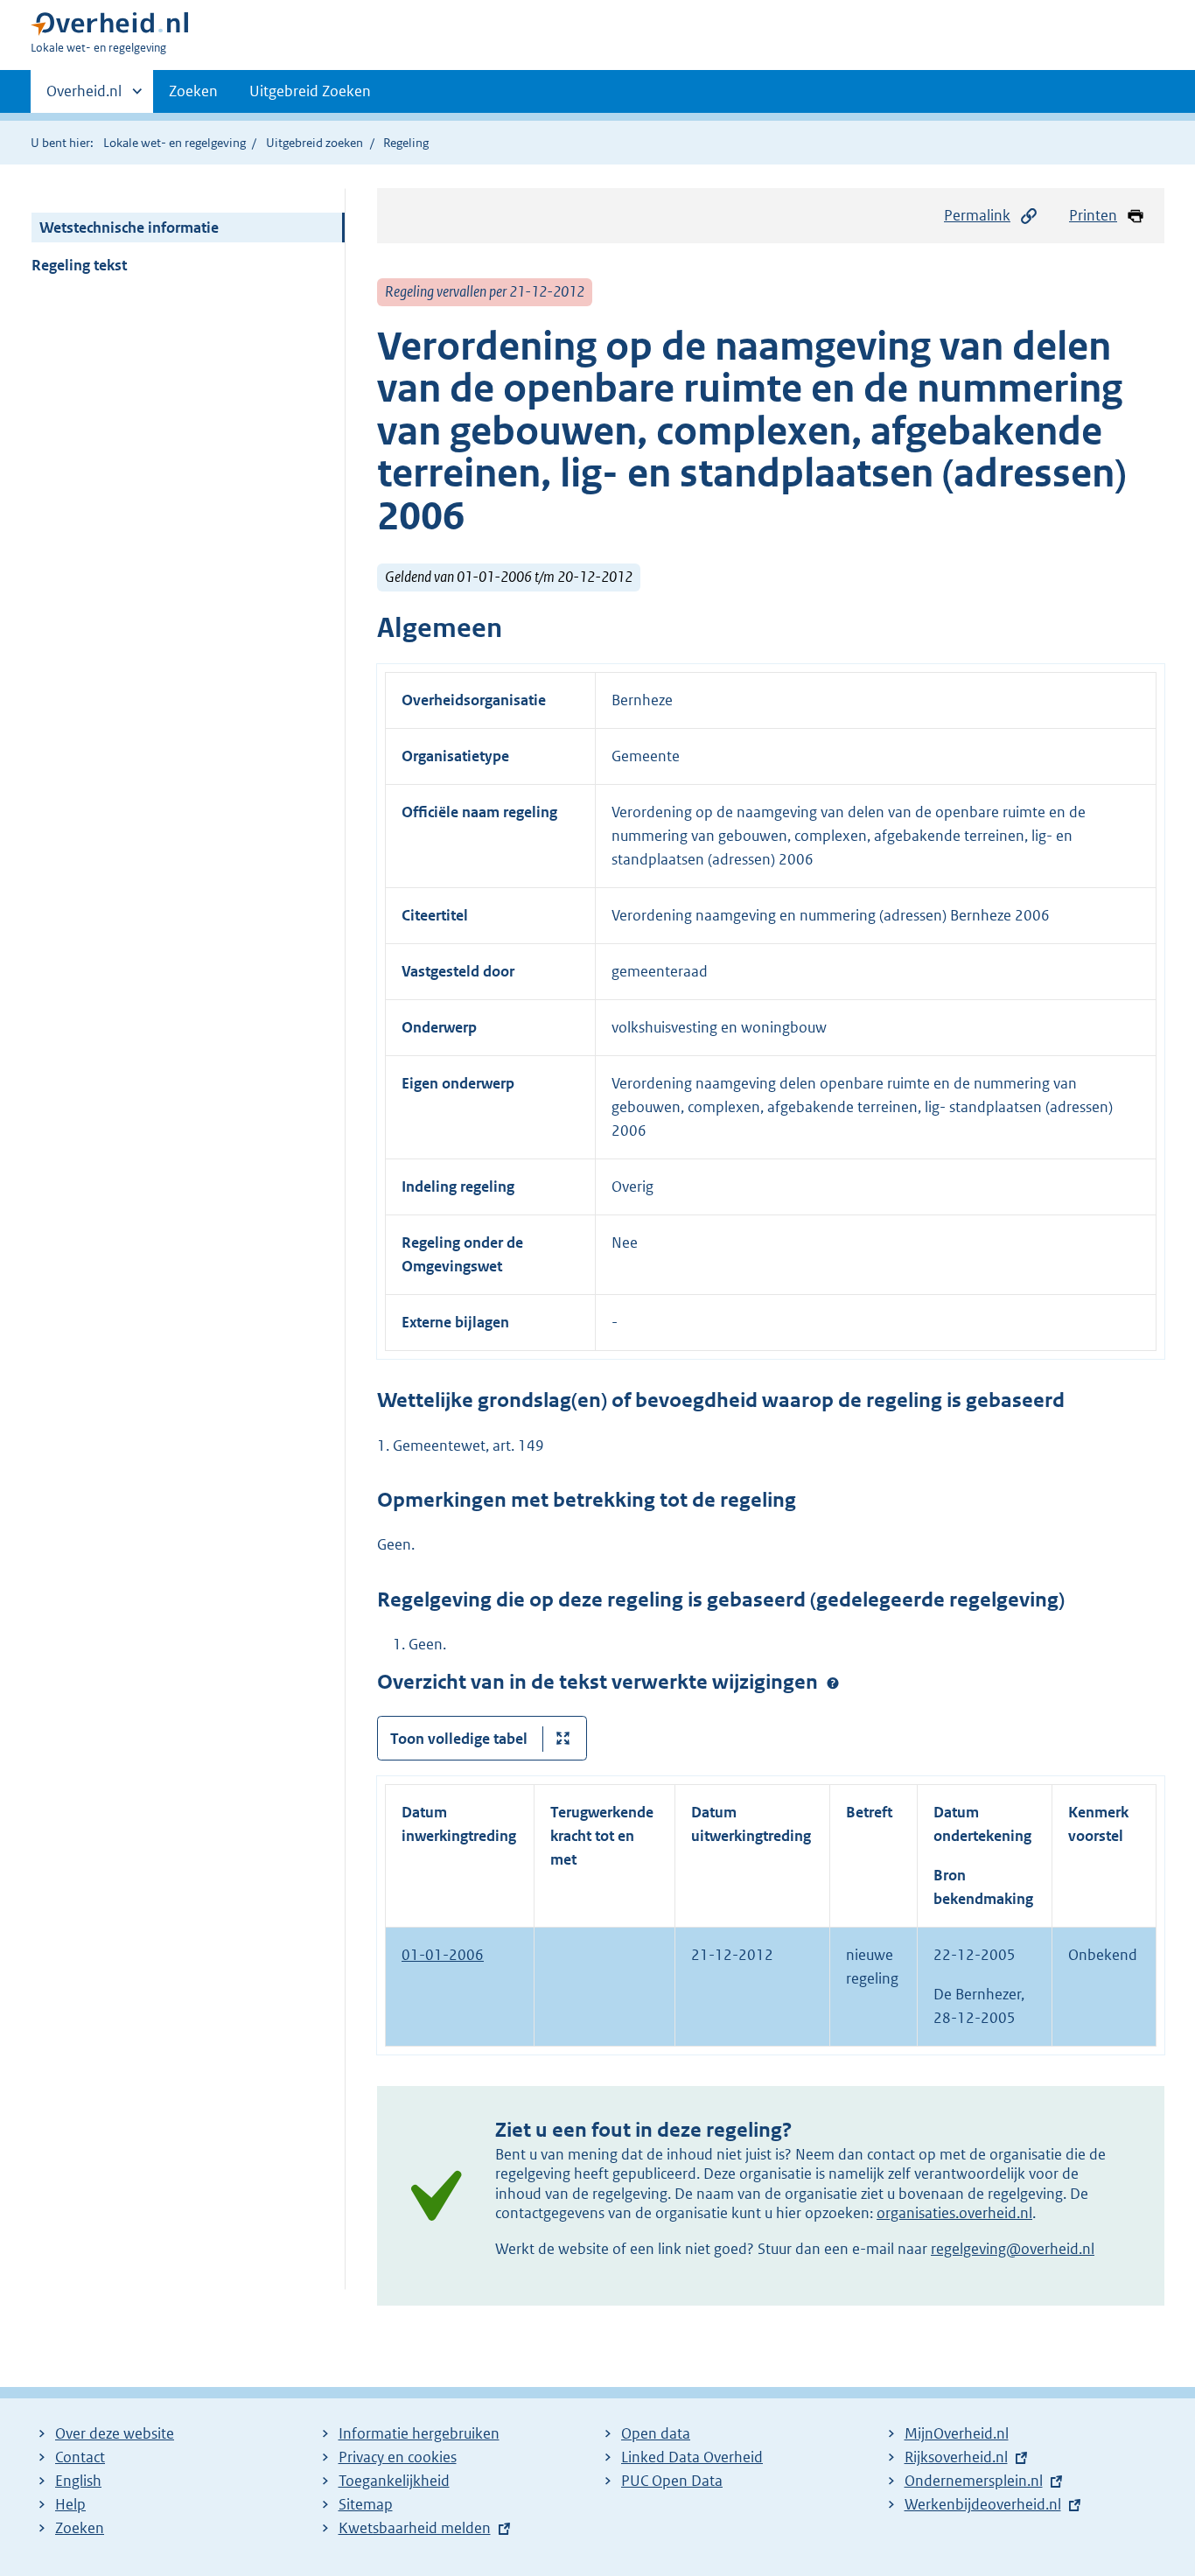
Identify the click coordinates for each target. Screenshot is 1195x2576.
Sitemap (366, 2504)
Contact (80, 2457)
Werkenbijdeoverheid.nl (983, 2504)
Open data (656, 2433)
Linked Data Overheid (692, 2457)
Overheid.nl (84, 97)
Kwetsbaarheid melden (415, 2528)
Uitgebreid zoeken (314, 143)
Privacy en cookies (398, 2457)
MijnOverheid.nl (957, 2433)
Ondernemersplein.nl (974, 2481)
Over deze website (115, 2433)
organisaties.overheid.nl (954, 2213)
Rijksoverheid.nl (956, 2457)
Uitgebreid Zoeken (310, 91)
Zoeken (193, 91)
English (78, 2481)
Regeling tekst (79, 265)
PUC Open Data (672, 2481)
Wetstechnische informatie (129, 227)
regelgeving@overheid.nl (1013, 2249)
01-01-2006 (443, 1955)
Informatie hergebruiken (419, 2433)
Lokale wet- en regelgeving (175, 143)
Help (70, 2504)
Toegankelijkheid (394, 2481)
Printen (1093, 215)
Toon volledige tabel (459, 1739)
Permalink (977, 215)
